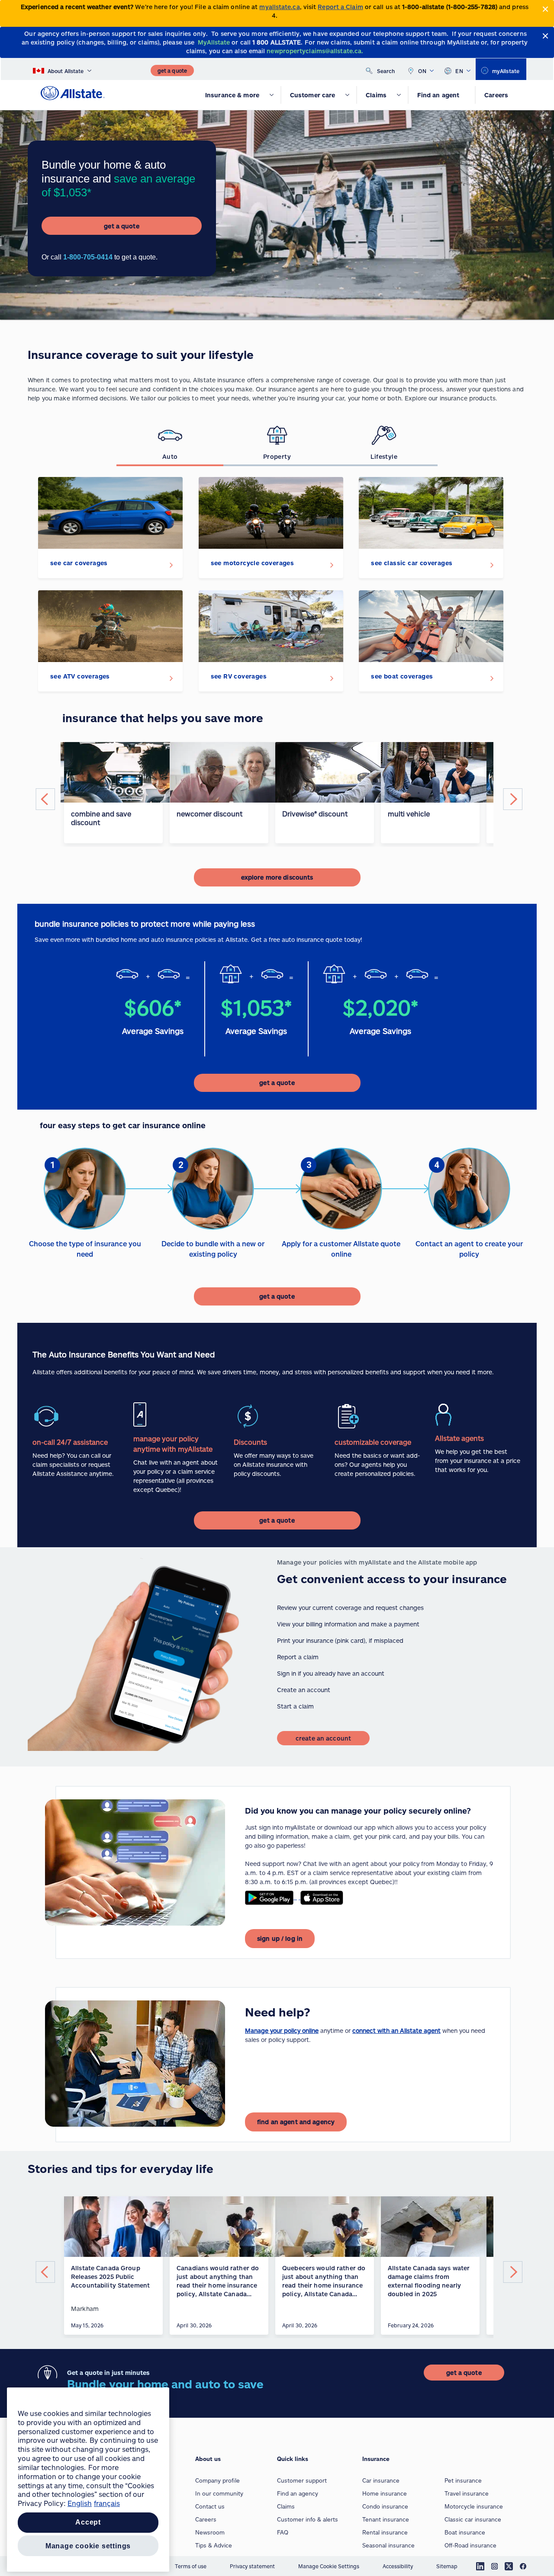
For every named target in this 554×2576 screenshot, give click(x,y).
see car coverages (79, 563)
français (107, 2503)
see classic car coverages (412, 563)
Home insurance (385, 2493)
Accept (88, 2523)
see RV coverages (239, 676)
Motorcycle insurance (474, 2506)
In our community (219, 2493)
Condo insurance (385, 2506)
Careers (206, 2519)
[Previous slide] (39, 793)
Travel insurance (467, 2493)
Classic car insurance (473, 2519)
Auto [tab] (170, 456)
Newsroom (210, 2532)
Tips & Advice (214, 2545)
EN (459, 71)
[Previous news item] (39, 2266)
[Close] (546, 9)
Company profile (217, 2480)
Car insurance (381, 2480)
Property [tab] (277, 456)
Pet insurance (463, 2480)
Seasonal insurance (388, 2545)
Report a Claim (340, 7)
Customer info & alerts (308, 2519)
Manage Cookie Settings (329, 2566)
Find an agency (298, 2493)
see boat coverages (402, 676)
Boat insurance (465, 2532)
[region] (88, 2480)
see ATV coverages (80, 676)
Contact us (210, 2506)
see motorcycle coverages (253, 563)
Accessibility (398, 2566)
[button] (277, 2429)
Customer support (302, 2480)
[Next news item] (506, 2266)
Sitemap (447, 2566)
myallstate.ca (279, 7)
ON (422, 71)
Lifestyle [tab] (384, 456)
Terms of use (191, 2566)
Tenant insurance (386, 2519)
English (80, 2503)
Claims (286, 2506)
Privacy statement (252, 2566)
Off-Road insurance (470, 2545)
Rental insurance (385, 2532)
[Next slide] (506, 793)
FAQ (283, 2532)
